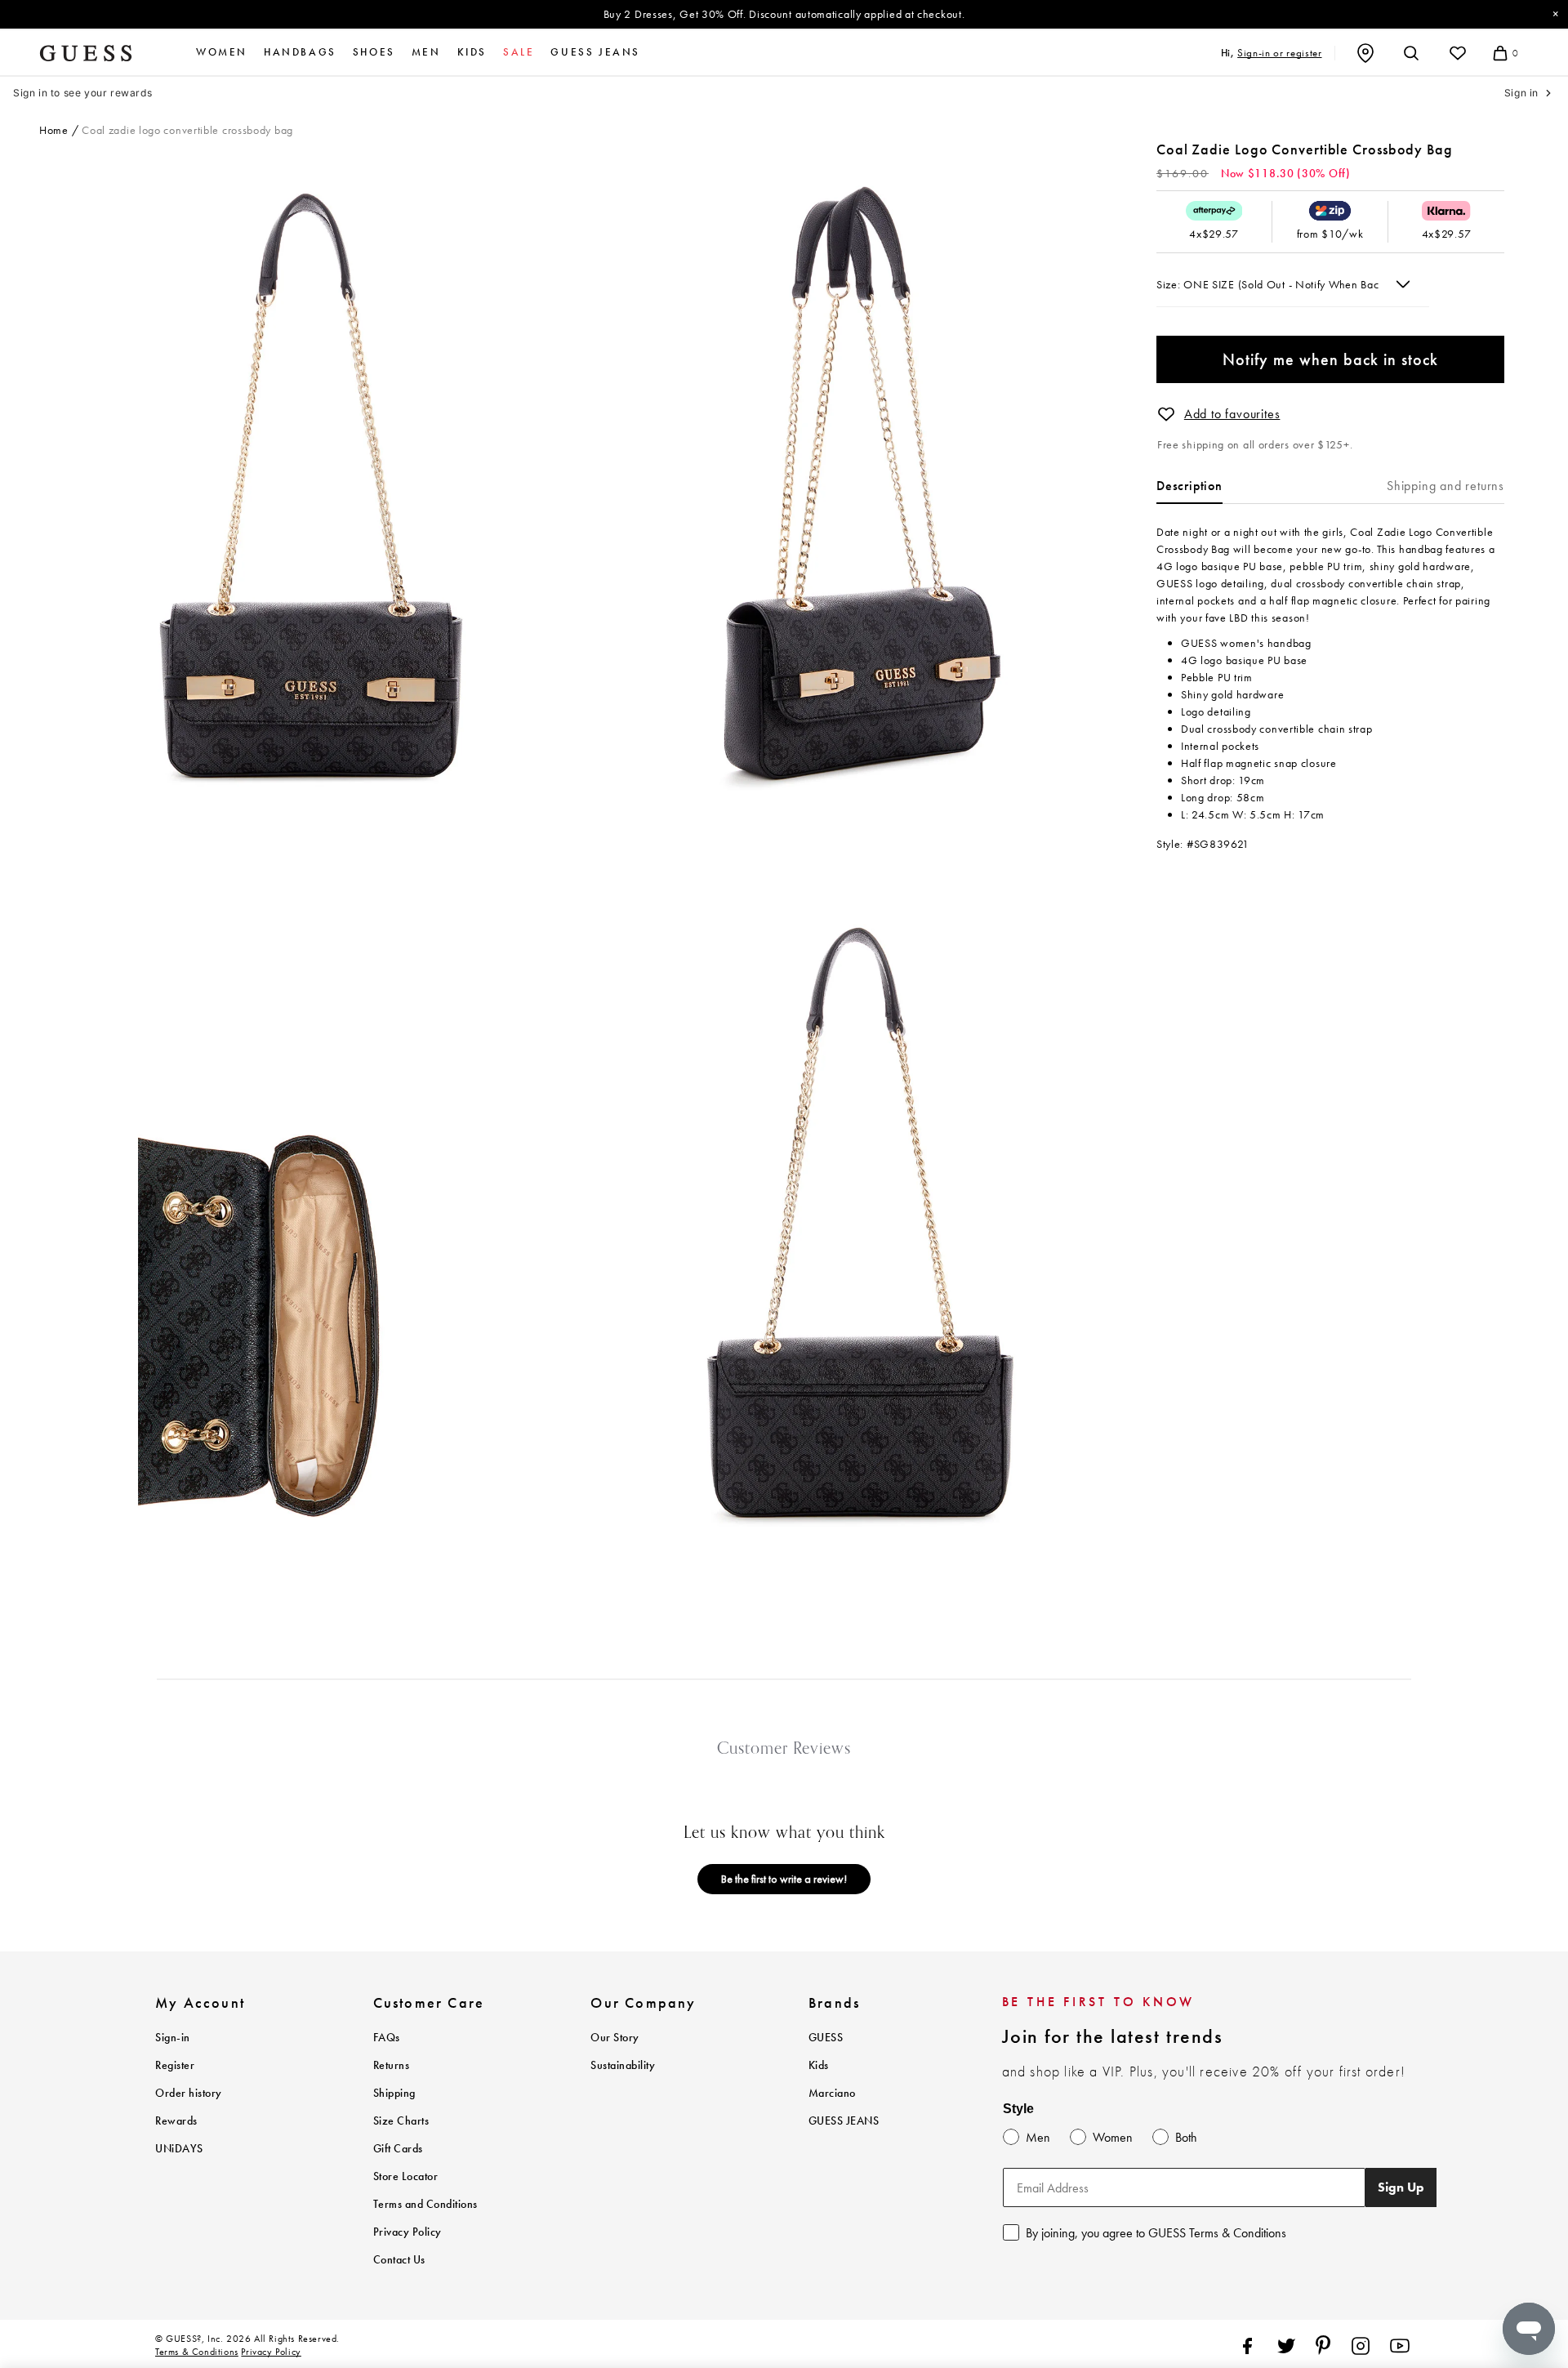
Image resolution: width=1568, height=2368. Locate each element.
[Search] (1411, 53)
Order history (189, 2093)
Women (222, 52)
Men (426, 52)
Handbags (300, 52)
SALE (519, 52)
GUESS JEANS (844, 2121)
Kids (472, 52)
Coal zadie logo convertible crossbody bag (187, 130)
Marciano (832, 2093)
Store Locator (406, 2176)
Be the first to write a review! (784, 1879)
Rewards (176, 2121)
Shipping (394, 2093)
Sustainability (623, 2065)
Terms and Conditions (425, 2204)
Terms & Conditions (197, 2352)
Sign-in (173, 2038)
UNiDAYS (179, 2149)
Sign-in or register (1279, 53)
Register (175, 2065)
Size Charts (401, 2121)
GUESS (826, 2038)
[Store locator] (1365, 53)
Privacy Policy (408, 2232)
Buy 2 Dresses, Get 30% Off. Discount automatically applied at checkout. (784, 14)
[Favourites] (1458, 53)
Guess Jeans (595, 52)
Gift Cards (398, 2149)
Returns (392, 2065)
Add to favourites (1232, 414)
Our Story (615, 2038)
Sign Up (1401, 2187)
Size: (1170, 284)
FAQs (387, 2038)
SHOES (374, 52)
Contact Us (399, 2260)
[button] (1166, 414)
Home (54, 130)
